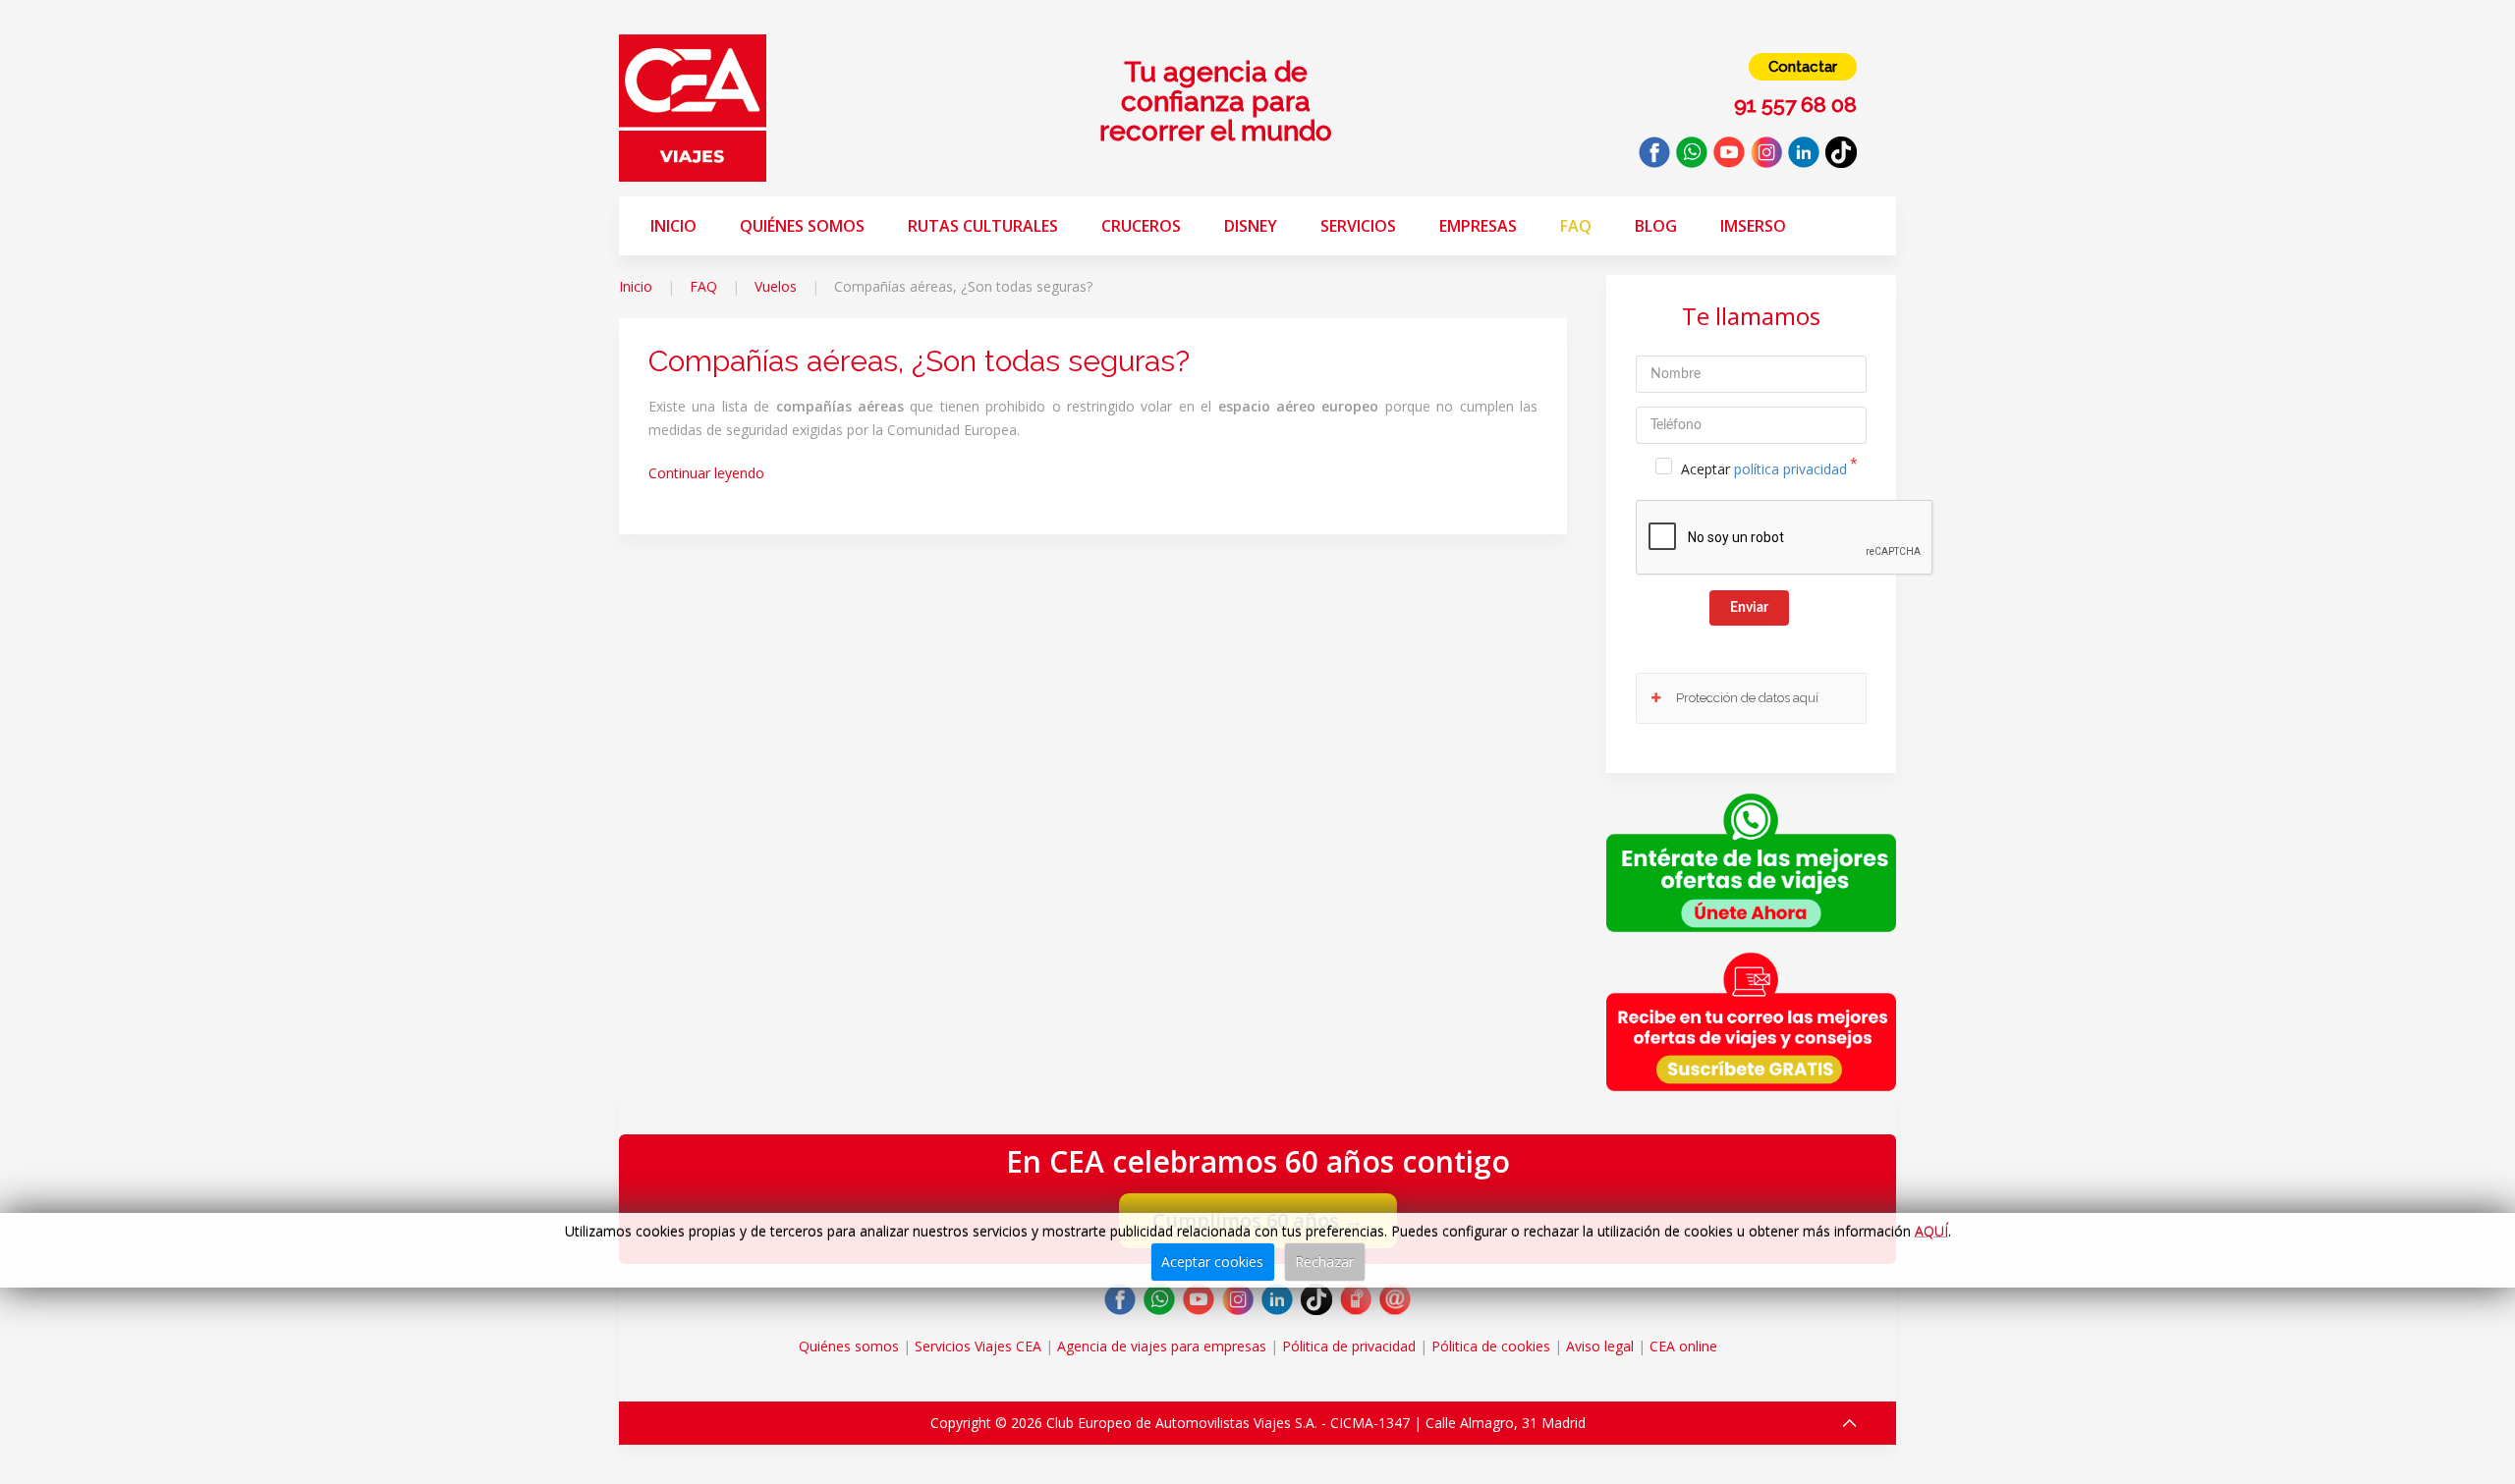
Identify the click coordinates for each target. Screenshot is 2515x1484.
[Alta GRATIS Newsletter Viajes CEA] (1751, 1021)
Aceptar (1764, 469)
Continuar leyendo (706, 473)
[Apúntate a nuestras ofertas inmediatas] (1751, 861)
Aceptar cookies (1212, 1262)
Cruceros (1141, 226)
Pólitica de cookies (1491, 1346)
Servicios (1358, 226)
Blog (1656, 226)
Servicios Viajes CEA (978, 1346)
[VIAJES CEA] (693, 107)
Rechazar (1324, 1262)
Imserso (1753, 226)
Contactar (1803, 67)
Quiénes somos (802, 226)
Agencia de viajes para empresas (1162, 1346)
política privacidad (1790, 469)
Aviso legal (1600, 1346)
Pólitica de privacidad (1349, 1346)
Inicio (673, 226)
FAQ (1576, 226)
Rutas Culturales (983, 226)
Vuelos (776, 286)
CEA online (1683, 1346)
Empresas (1478, 226)
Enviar (1749, 608)
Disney (1251, 226)
